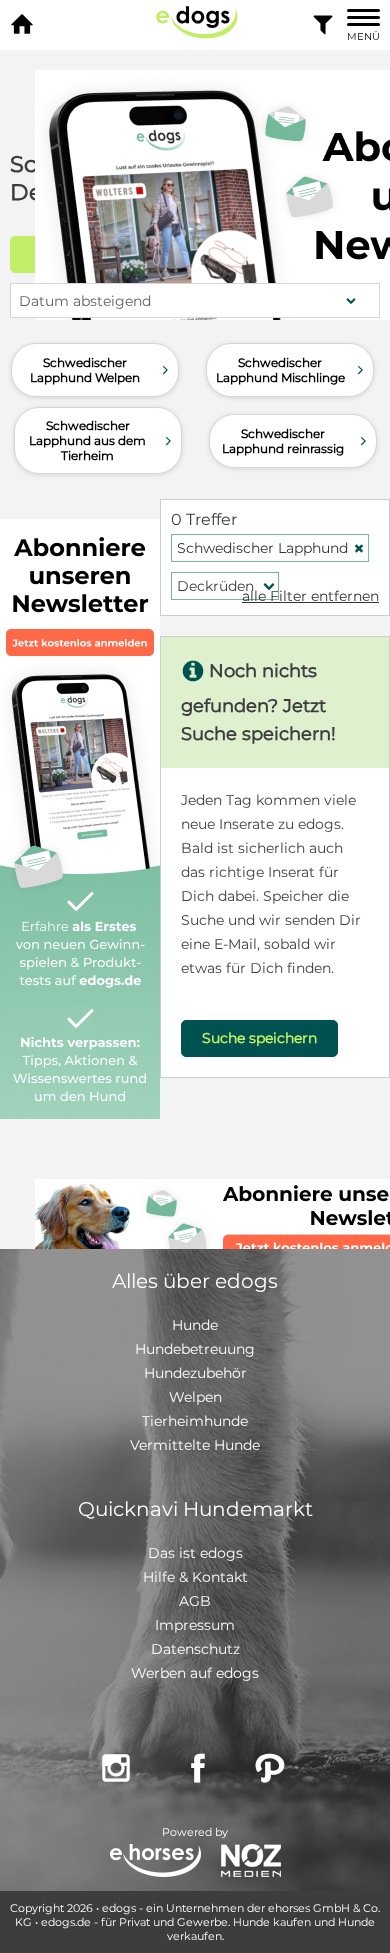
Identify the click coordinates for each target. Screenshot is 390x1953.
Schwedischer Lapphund (271, 548)
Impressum (195, 1625)
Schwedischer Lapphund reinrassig (296, 441)
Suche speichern (259, 1038)
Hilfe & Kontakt (195, 1577)
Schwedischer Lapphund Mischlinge (292, 370)
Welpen (195, 1397)
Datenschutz (195, 1649)
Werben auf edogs (195, 1673)
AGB (195, 1601)
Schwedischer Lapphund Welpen (101, 370)
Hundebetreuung (195, 1349)
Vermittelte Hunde (195, 1445)
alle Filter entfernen (310, 596)
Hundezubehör (195, 1373)
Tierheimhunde (195, 1421)
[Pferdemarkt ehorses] (155, 1862)
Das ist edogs (195, 1553)
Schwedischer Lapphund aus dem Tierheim (102, 440)
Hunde (195, 1325)
